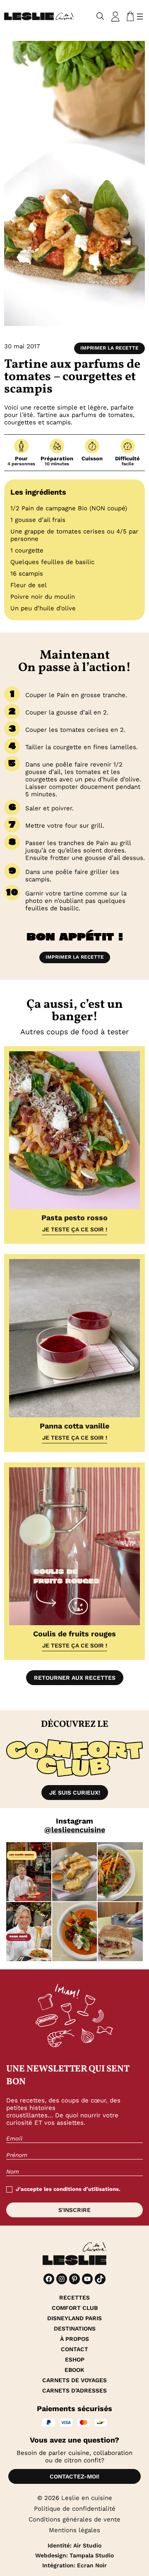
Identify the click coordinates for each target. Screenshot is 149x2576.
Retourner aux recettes (75, 1678)
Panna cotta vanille (74, 1426)
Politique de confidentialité (75, 2509)
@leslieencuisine (75, 1830)
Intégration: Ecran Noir (74, 2565)
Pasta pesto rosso (74, 1218)
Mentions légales (74, 2530)
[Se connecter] (115, 17)
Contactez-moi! (74, 2476)
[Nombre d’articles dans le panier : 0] (129, 17)
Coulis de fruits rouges (74, 1634)
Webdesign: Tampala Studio (74, 2555)
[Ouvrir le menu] (140, 17)
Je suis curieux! (75, 1793)
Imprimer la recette (109, 348)
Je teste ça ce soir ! (75, 1229)
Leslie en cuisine (87, 2498)
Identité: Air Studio (74, 2545)
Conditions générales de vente (74, 2519)
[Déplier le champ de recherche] (100, 16)
